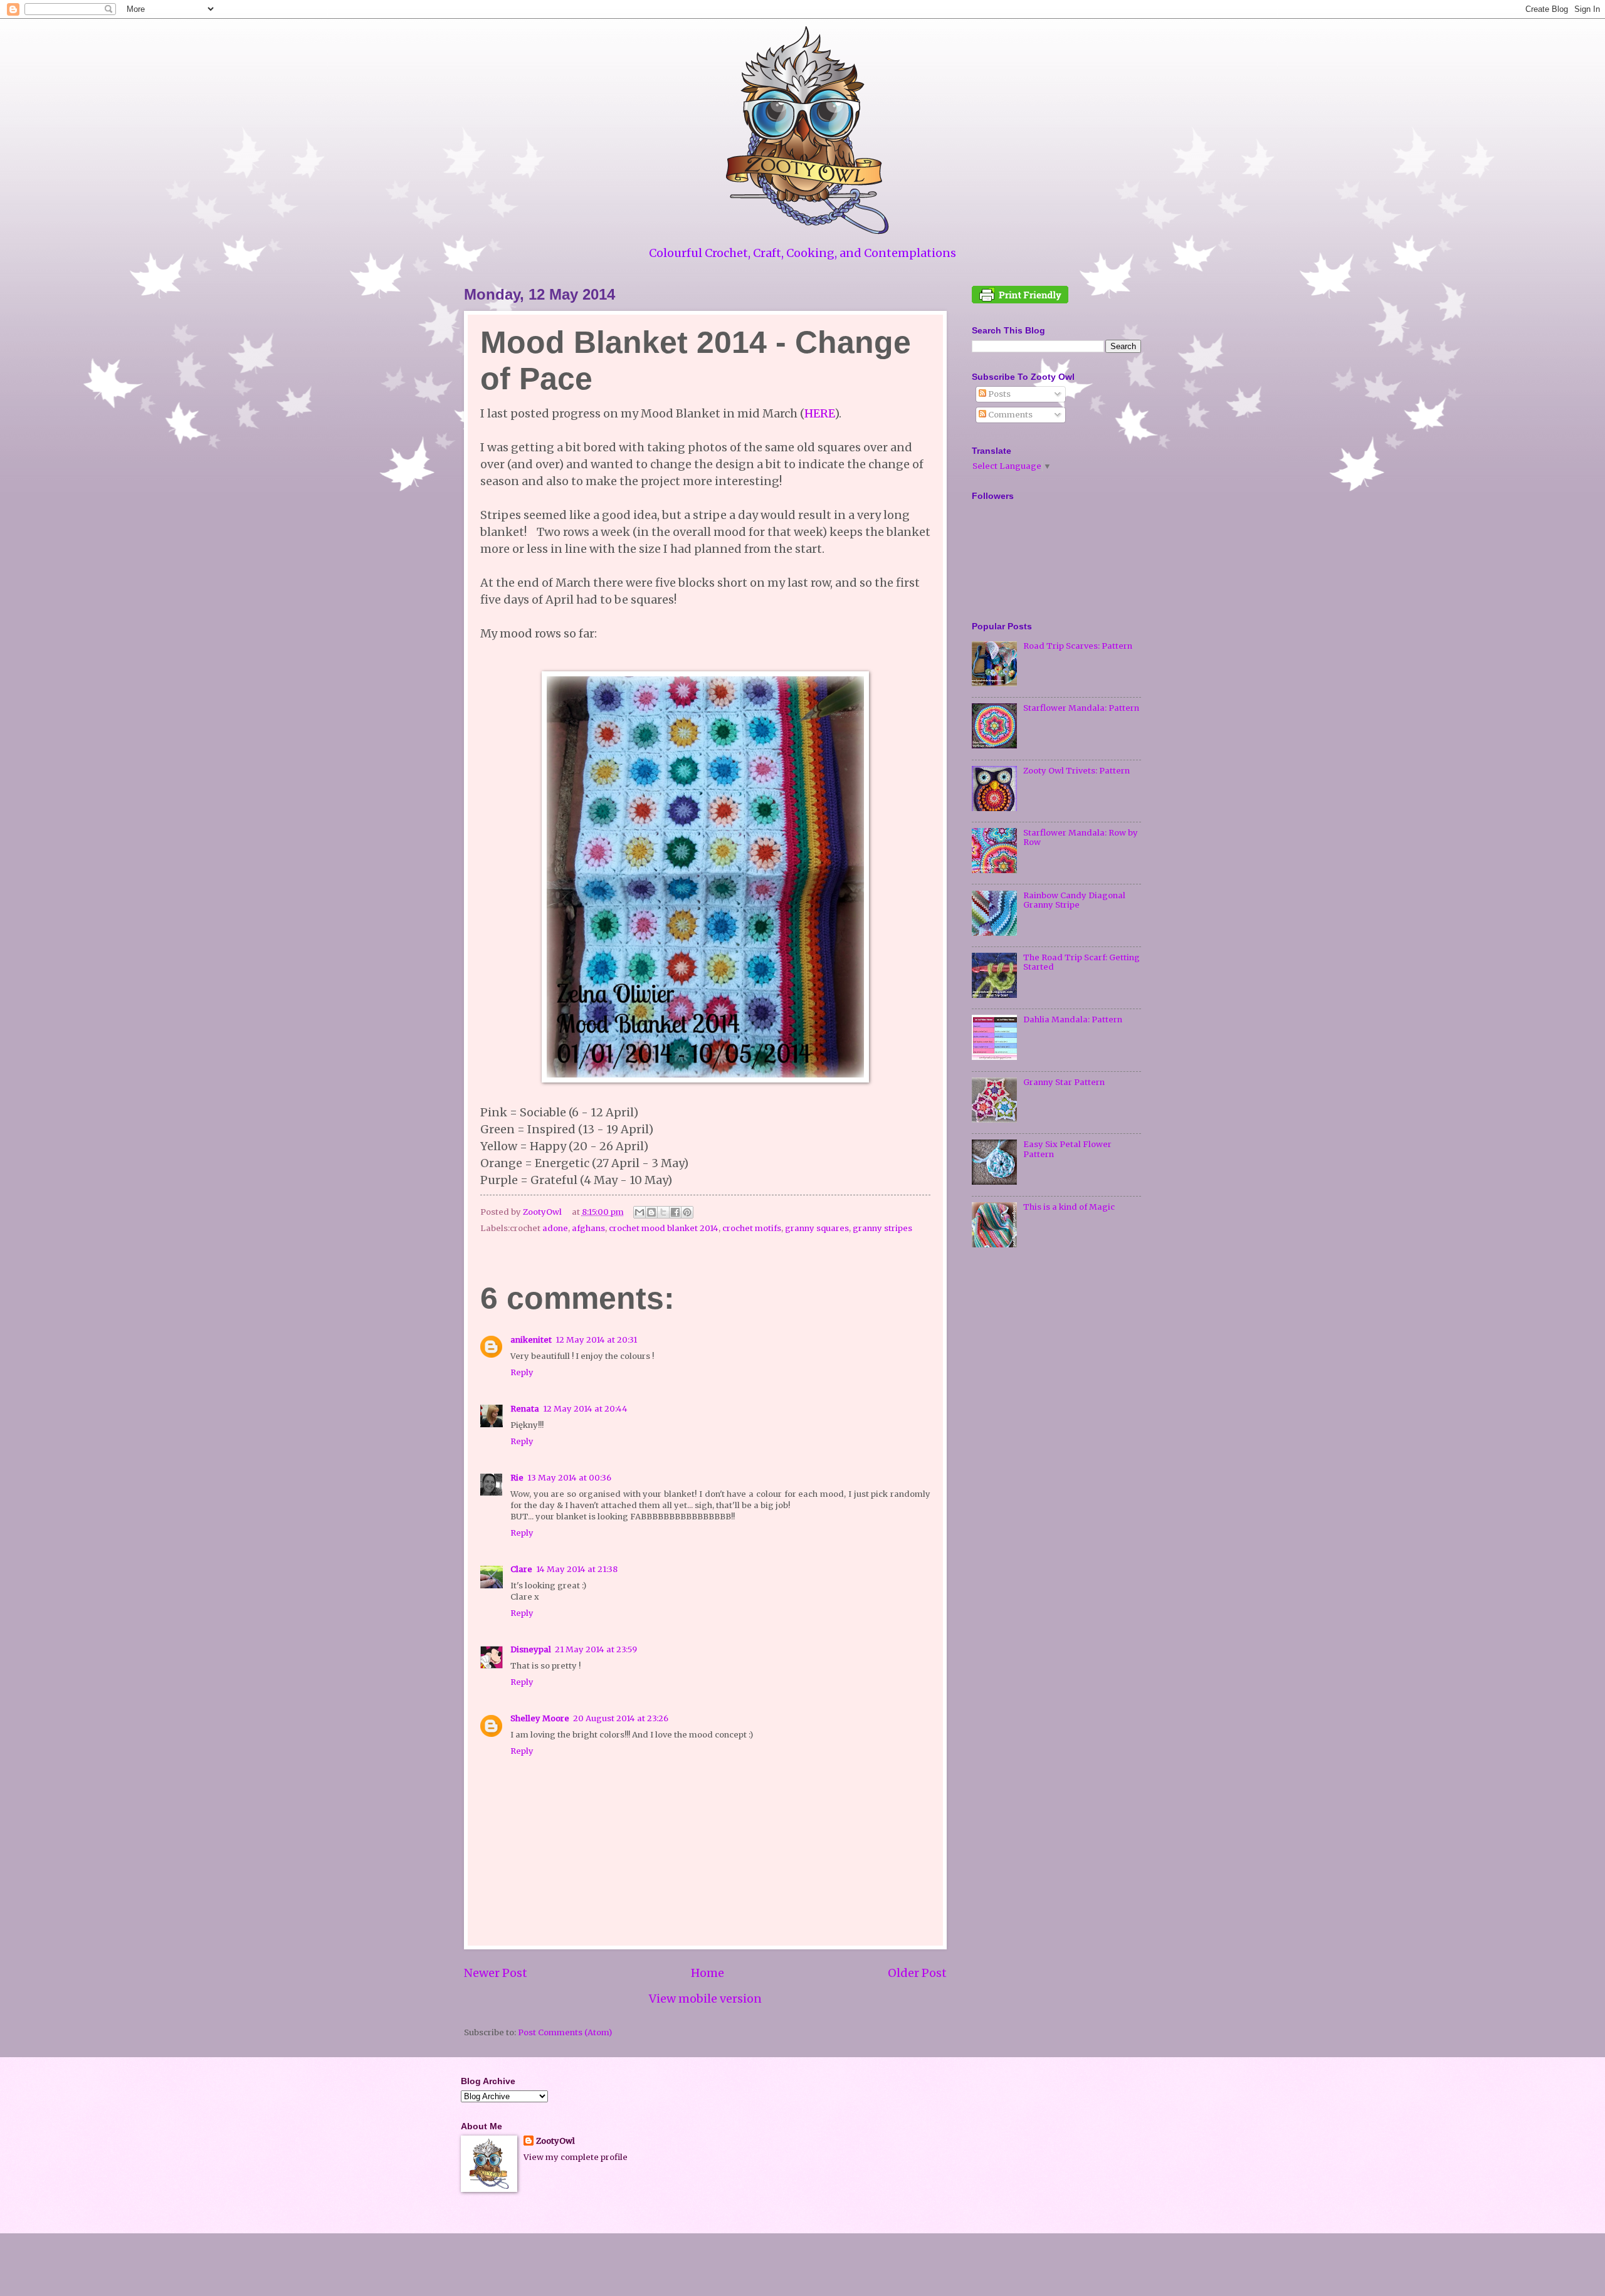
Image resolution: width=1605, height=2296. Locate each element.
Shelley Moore (540, 1718)
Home (708, 1973)
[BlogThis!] (651, 1212)
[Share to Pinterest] (687, 1212)
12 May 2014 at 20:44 (585, 1409)
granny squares (817, 1228)
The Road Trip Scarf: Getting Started (1081, 962)
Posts (998, 394)
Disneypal (531, 1649)
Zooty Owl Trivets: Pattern (1076, 771)
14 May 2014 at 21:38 (577, 1569)
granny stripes (882, 1228)
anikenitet (531, 1340)
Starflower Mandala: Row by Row (1081, 837)
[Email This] (639, 1212)
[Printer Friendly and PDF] (1020, 301)
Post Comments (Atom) (565, 2032)
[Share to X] (663, 1212)
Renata (525, 1409)
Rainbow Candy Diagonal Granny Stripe (1074, 900)
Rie (517, 1478)
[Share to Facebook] (675, 1212)
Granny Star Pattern (1064, 1082)
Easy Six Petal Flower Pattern (1067, 1149)
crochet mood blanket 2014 (664, 1228)
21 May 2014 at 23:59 (596, 1649)
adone (555, 1228)
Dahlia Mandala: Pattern (1073, 1020)
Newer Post (496, 1973)
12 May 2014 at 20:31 (596, 1340)
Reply (522, 1372)
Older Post (917, 1973)
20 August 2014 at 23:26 (621, 1718)
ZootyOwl (555, 2141)
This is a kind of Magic (1069, 1207)
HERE (819, 413)
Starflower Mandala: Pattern (1081, 708)
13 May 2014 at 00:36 (569, 1478)
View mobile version (705, 1999)
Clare (521, 1569)
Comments (1009, 415)
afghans (588, 1228)
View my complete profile (576, 2157)
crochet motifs (752, 1228)
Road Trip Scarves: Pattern (1078, 646)
